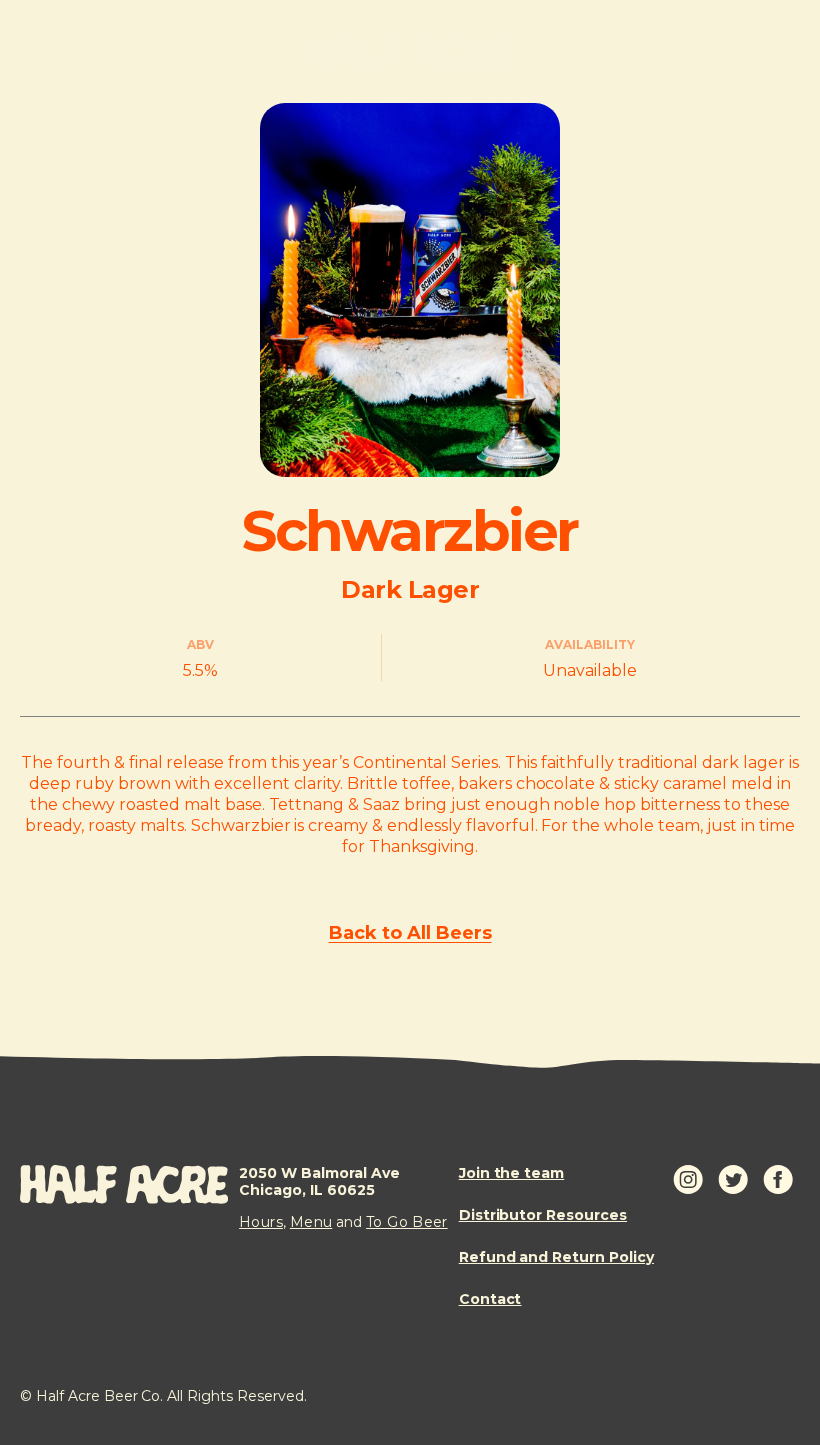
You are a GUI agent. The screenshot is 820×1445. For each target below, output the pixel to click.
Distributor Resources (543, 1215)
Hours (261, 1222)
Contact (490, 1299)
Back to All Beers (410, 933)
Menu (311, 1222)
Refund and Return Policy (556, 1257)
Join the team (512, 1173)
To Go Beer (407, 1222)
